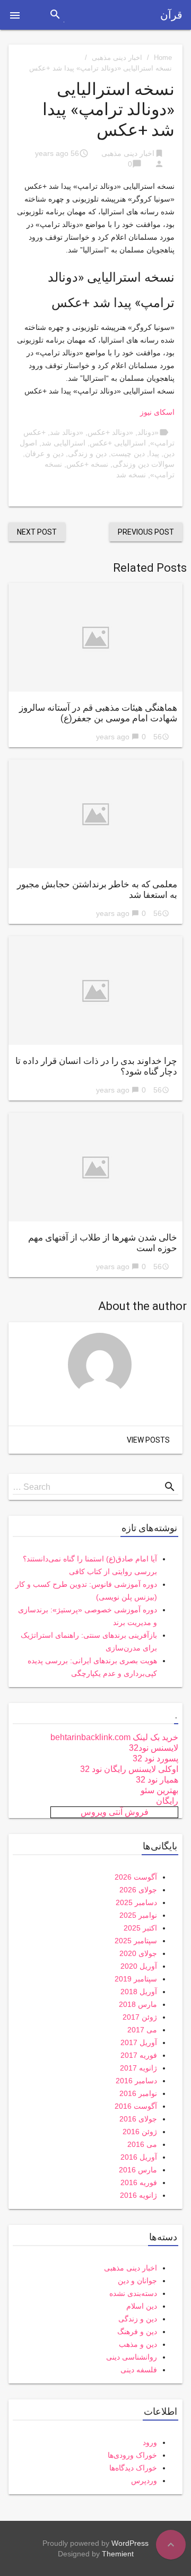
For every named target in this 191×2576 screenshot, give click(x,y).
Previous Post (146, 532)
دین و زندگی (87, 453)
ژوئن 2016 (140, 2132)
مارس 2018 (138, 2004)
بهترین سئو (159, 1790)
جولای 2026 (138, 1890)
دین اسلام (142, 2306)
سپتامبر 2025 (136, 1941)
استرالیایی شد (63, 443)
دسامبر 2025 (136, 1902)
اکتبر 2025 (140, 1928)
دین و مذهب (138, 2344)
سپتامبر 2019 (136, 1979)
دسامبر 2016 (136, 2081)
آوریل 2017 (139, 2042)
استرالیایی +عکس (118, 443)
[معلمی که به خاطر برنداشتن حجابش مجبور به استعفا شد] (95, 814)
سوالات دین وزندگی (144, 464)
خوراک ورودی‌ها (132, 2455)
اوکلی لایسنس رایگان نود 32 (129, 1769)
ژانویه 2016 (138, 2195)
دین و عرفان (44, 453)
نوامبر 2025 (138, 1915)
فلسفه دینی (139, 2370)
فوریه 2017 (139, 2055)
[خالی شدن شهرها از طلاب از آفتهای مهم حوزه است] (95, 1167)
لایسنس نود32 (154, 1748)
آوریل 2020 (139, 1966)
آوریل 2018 (139, 1992)
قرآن (171, 15)
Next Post (37, 532)
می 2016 (142, 2144)
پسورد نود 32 (155, 1758)
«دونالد (148, 432)
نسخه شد (131, 475)
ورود (150, 2442)
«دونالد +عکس (110, 432)
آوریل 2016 (139, 2157)
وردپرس (144, 2481)
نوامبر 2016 (138, 2093)
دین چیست (128, 453)
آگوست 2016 (136, 2106)
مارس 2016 (138, 2170)
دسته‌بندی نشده (133, 2293)
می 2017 (142, 2030)
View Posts (148, 1440)
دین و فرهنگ (137, 2332)
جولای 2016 (138, 2119)
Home (163, 58)
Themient (118, 2554)
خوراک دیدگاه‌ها (133, 2468)
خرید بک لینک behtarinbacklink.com (114, 1737)
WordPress (130, 2543)
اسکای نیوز (157, 412)
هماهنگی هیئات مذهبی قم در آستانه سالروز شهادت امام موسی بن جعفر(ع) (98, 713)
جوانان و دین (137, 2281)
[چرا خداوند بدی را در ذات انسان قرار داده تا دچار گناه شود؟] (95, 990)
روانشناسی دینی (132, 2357)
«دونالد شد (67, 432)
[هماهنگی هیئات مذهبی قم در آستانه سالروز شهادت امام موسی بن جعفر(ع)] (95, 637)
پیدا (154, 453)
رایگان (167, 1801)
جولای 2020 (138, 1953)
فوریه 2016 (139, 2182)
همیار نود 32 (157, 1780)
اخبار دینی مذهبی (117, 58)
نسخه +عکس (87, 464)
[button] (15, 15)
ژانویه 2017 (138, 2068)
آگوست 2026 (136, 1877)
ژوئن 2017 (140, 2017)
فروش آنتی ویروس (115, 1812)
